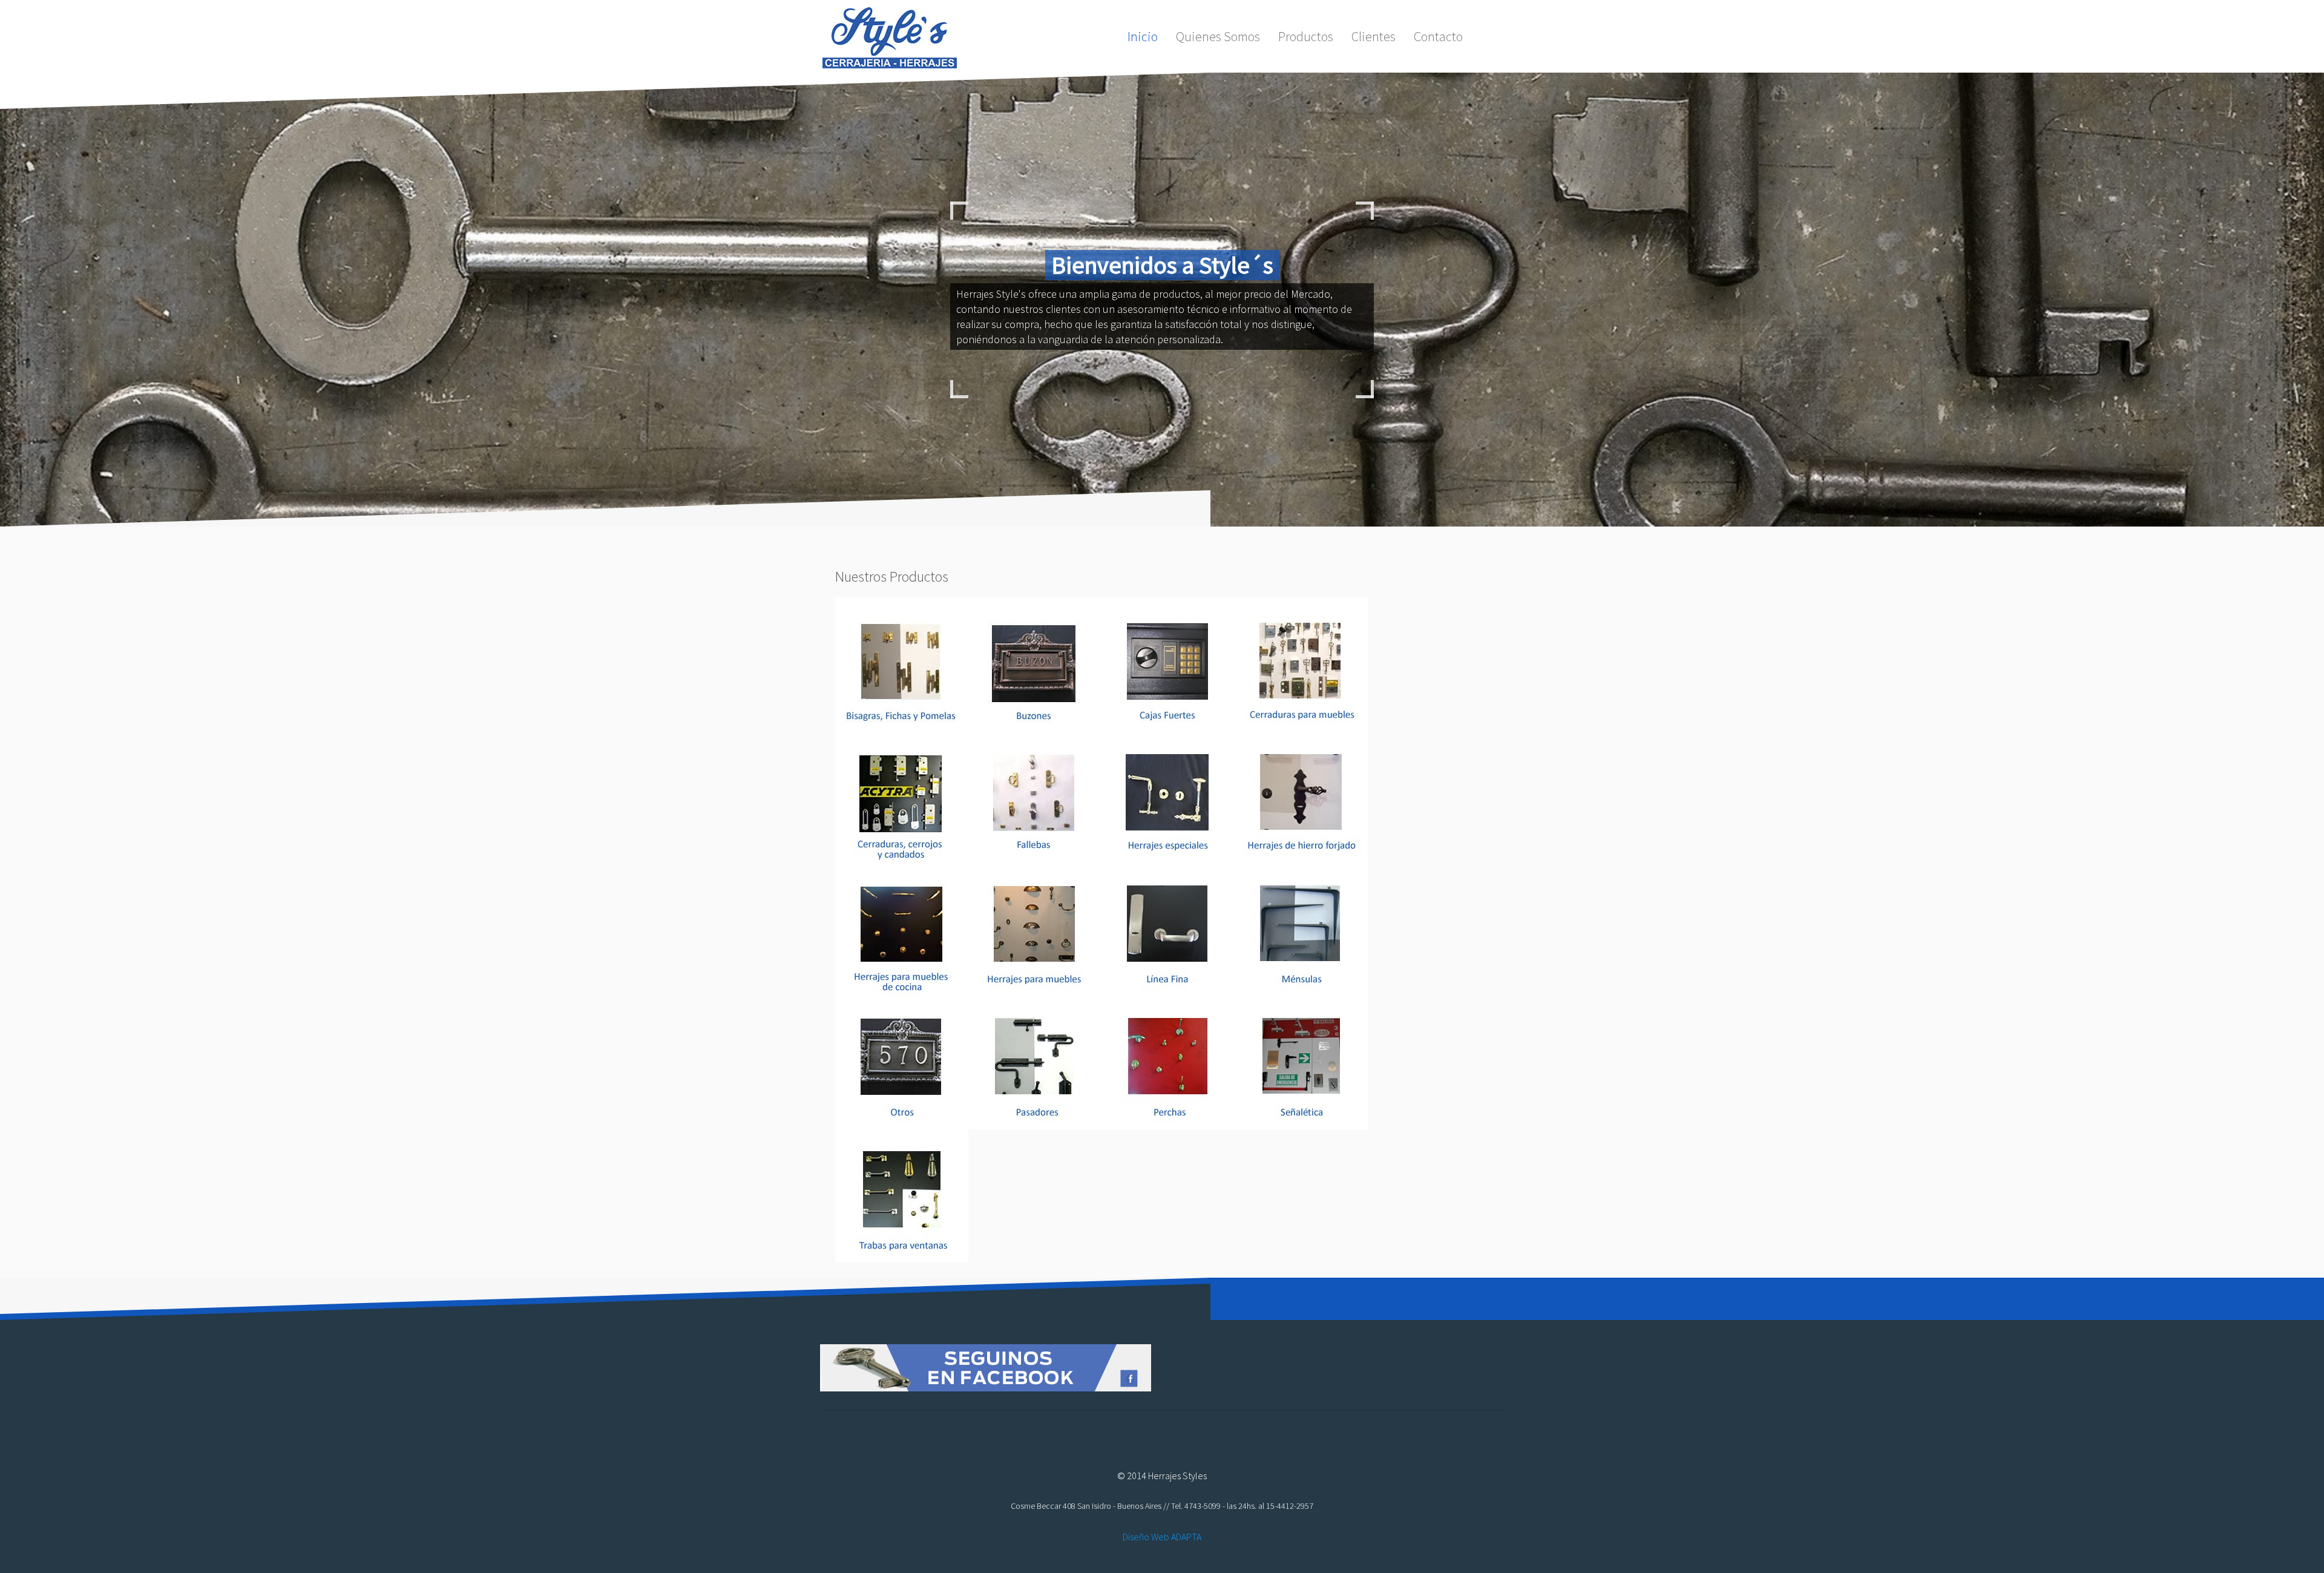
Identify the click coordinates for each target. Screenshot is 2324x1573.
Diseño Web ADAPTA (1162, 1537)
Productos (1306, 36)
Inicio (1143, 36)
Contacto (1438, 36)
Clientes (1374, 36)
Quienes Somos (1218, 36)
